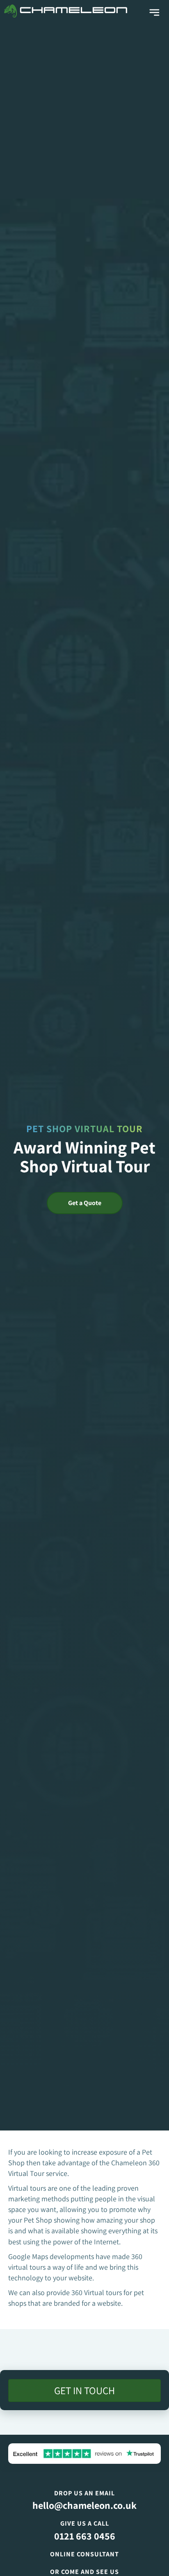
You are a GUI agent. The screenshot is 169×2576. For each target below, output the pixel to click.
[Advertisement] (84, 110)
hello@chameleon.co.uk (84, 2505)
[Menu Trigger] (154, 13)
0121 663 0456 (85, 2536)
